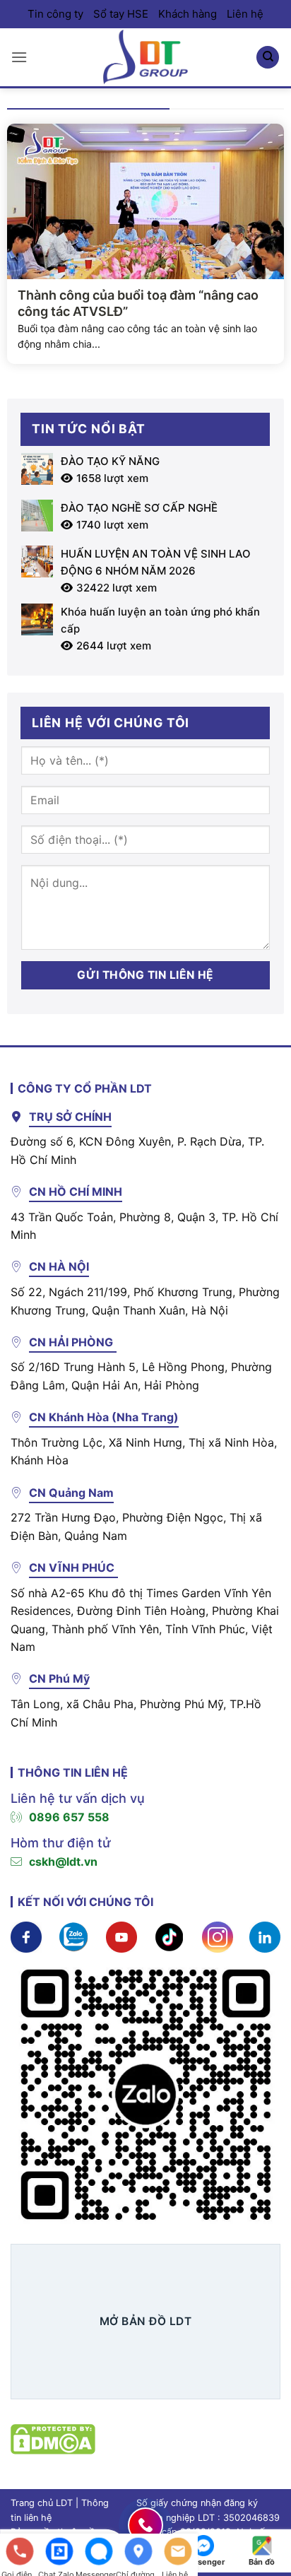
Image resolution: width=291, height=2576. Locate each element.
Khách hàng (188, 14)
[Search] (268, 58)
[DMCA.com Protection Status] (53, 2438)
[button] (19, 57)
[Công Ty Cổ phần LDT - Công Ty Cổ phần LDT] (145, 57)
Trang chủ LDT (42, 2503)
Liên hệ (245, 14)
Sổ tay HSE (121, 14)
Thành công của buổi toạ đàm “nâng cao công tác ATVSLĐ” (138, 303)
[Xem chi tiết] (26, 1936)
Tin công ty (55, 14)
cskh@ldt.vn (63, 1862)
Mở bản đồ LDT (145, 2321)
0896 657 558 (69, 1817)
